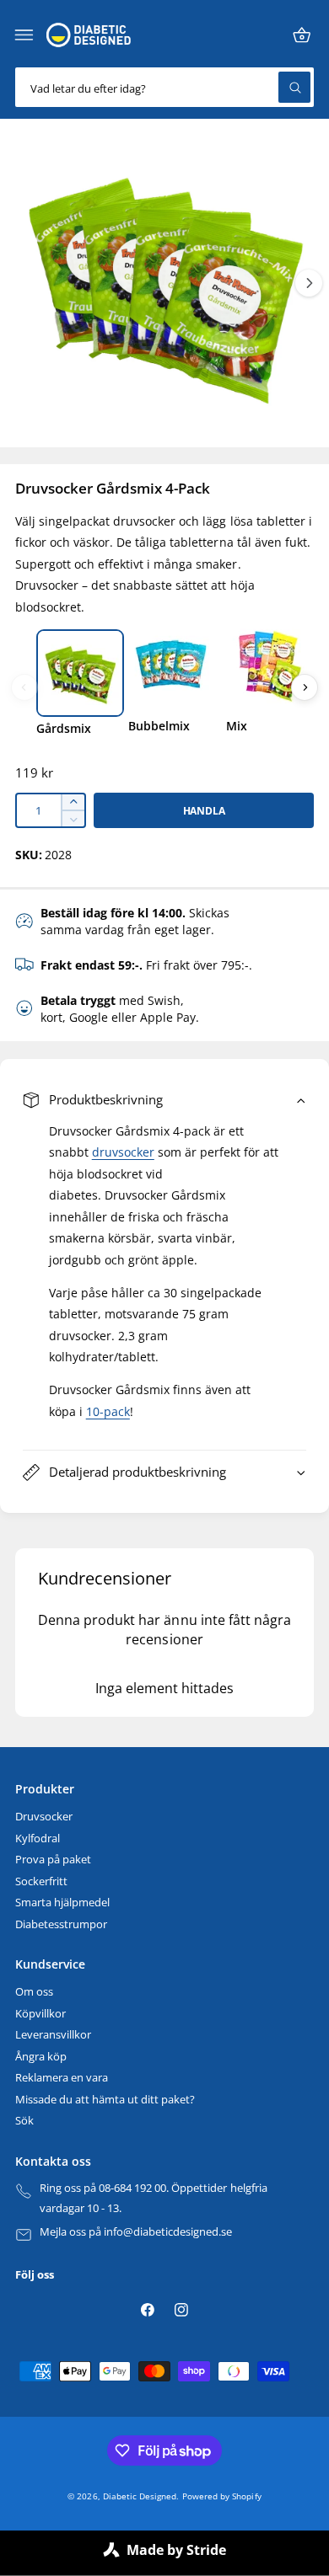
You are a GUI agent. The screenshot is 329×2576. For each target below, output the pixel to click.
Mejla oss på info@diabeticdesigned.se (136, 2232)
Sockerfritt (41, 1881)
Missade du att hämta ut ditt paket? (105, 2100)
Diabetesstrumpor (61, 1924)
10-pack (108, 1412)
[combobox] (164, 87)
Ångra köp (41, 2057)
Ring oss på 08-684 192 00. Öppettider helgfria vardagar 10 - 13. (154, 2198)
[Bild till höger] (309, 283)
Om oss (34, 1992)
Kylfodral (38, 1838)
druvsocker (123, 1152)
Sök (24, 2121)
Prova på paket (53, 1860)
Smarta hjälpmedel (62, 1903)
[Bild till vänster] (24, 687)
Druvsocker (44, 1817)
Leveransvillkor (53, 2035)
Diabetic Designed (140, 2496)
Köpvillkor (40, 2014)
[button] (24, 35)
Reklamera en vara (62, 2078)
